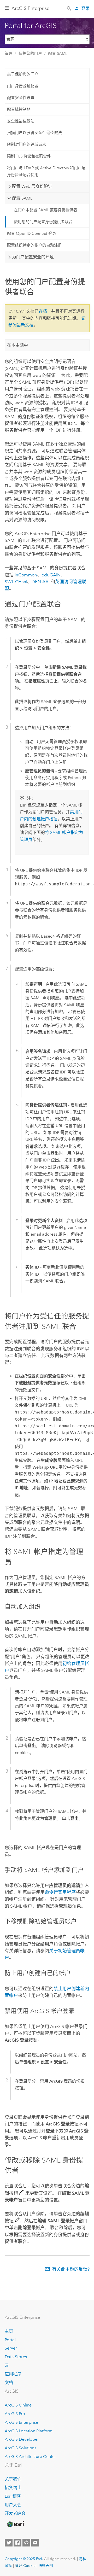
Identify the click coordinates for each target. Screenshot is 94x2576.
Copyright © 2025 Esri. (24, 2559)
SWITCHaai (16, 582)
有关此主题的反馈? (71, 2269)
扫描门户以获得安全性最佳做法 (34, 133)
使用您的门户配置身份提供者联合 (43, 222)
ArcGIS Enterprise (30, 8)
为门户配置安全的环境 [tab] (33, 257)
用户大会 (13, 2505)
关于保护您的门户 (23, 74)
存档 (43, 311)
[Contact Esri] (35, 2543)
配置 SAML (58, 54)
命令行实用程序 (60, 1892)
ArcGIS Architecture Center (30, 2457)
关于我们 (13, 2479)
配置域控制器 (19, 109)
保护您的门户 (30, 54)
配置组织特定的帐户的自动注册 (34, 245)
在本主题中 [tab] (17, 345)
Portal (10, 2340)
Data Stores (16, 2357)
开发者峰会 (15, 2513)
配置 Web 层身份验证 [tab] (32, 186)
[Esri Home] (15, 2524)
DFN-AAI (41, 582)
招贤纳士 (13, 2488)
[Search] (69, 8)
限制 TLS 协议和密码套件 (29, 156)
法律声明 (46, 2566)
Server (11, 2348)
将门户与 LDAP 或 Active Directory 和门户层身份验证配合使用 (46, 171)
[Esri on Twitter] (9, 2543)
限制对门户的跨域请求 (27, 144)
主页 (9, 2331)
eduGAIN (51, 575)
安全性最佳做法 (21, 121)
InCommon (26, 575)
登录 (85, 8)
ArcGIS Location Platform (29, 2431)
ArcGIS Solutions (20, 2448)
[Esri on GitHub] (26, 2543)
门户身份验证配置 (23, 86)
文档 (9, 2383)
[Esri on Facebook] (17, 2543)
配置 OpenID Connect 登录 (32, 233)
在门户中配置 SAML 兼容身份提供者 (46, 210)
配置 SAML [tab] (22, 198)
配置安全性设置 (21, 98)
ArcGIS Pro (15, 2414)
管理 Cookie (25, 2566)
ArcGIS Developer (22, 2439)
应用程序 (13, 2374)
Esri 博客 (13, 2496)
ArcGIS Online (18, 2405)
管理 (9, 54)
